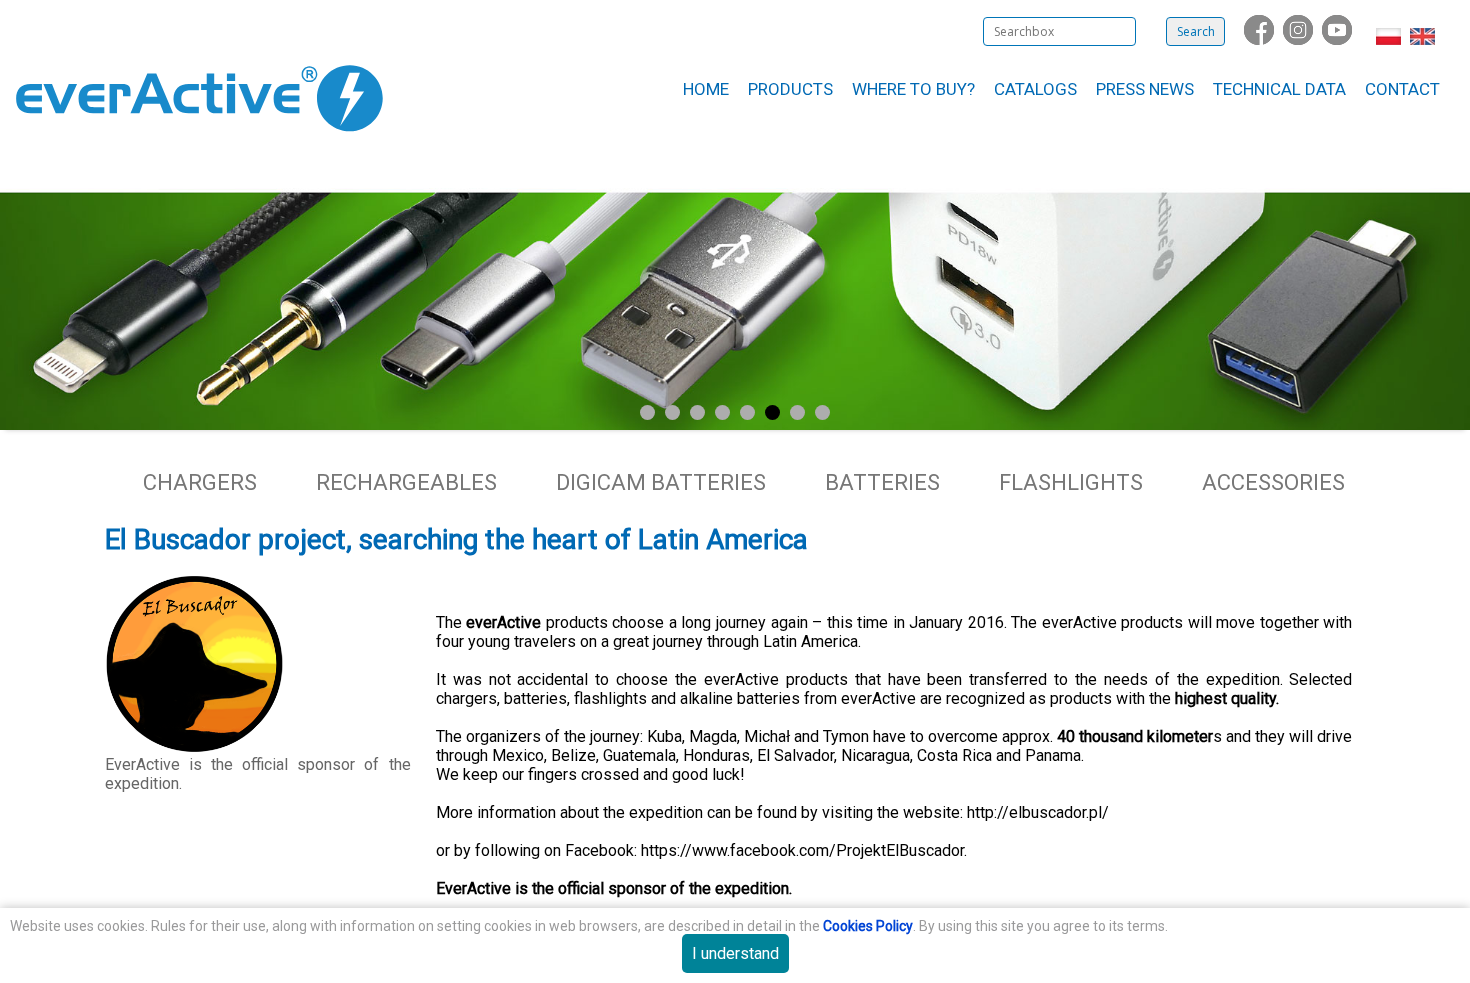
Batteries (882, 482)
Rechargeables (406, 482)
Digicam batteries (661, 482)
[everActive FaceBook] (1261, 39)
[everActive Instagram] (1300, 39)
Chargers (200, 482)
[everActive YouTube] (1339, 39)
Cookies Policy (868, 926)
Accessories (1273, 482)
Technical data (1279, 89)
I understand (735, 953)
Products (790, 89)
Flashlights (1071, 482)
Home (706, 89)
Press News (1145, 89)
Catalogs (1035, 89)
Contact (1402, 89)
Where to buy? (913, 89)
